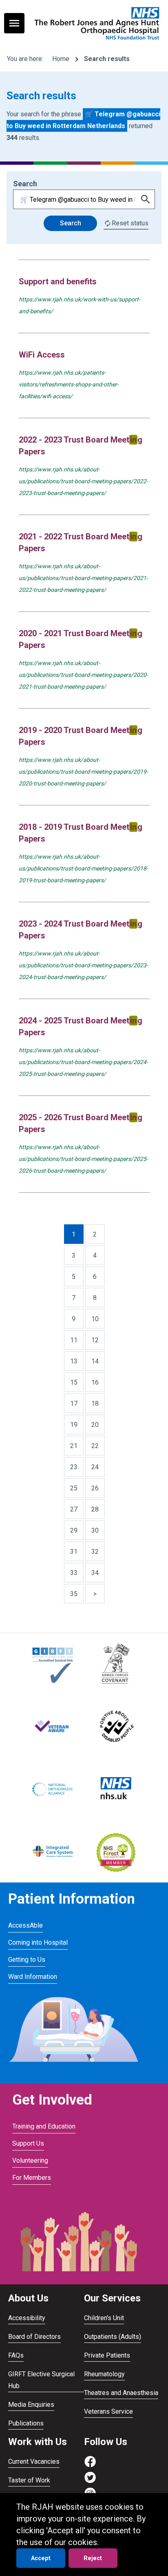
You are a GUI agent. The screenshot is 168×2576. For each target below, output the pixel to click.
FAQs (16, 2355)
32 (95, 1552)
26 (95, 1488)
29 (74, 1530)
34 (95, 1573)
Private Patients (107, 2355)
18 (95, 1404)
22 (95, 1446)
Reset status (130, 223)
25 (74, 1488)
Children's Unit (104, 2318)
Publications (26, 2423)
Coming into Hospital (38, 1942)
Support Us (28, 2143)
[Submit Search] (146, 199)
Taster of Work (29, 2480)
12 (95, 1340)
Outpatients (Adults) (113, 2337)
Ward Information (33, 1977)
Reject (93, 2558)
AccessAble (25, 1925)
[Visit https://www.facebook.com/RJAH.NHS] (90, 2466)
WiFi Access (42, 355)
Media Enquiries (31, 2405)
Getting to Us (27, 1960)
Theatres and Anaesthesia (121, 2393)
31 (74, 1552)
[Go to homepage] (96, 23)
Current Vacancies (34, 2461)
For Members (32, 2178)
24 (95, 1467)
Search (71, 223)
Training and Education (44, 2126)
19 (74, 1425)
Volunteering (30, 2160)
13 (74, 1361)
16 (95, 1382)
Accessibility (27, 2318)
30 (95, 1530)
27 (74, 1509)
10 (95, 1319)
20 (95, 1425)
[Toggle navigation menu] (14, 23)
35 (74, 1594)
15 (74, 1382)
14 (95, 1361)
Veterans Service (108, 2411)
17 (74, 1404)
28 (95, 1509)
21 (74, 1446)
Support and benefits (58, 281)
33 (74, 1573)
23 (74, 1467)
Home (61, 59)
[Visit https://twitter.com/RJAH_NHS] (90, 2481)
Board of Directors (34, 2337)
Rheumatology (104, 2374)
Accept (41, 2558)
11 (74, 1340)
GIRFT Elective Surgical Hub (41, 2380)
